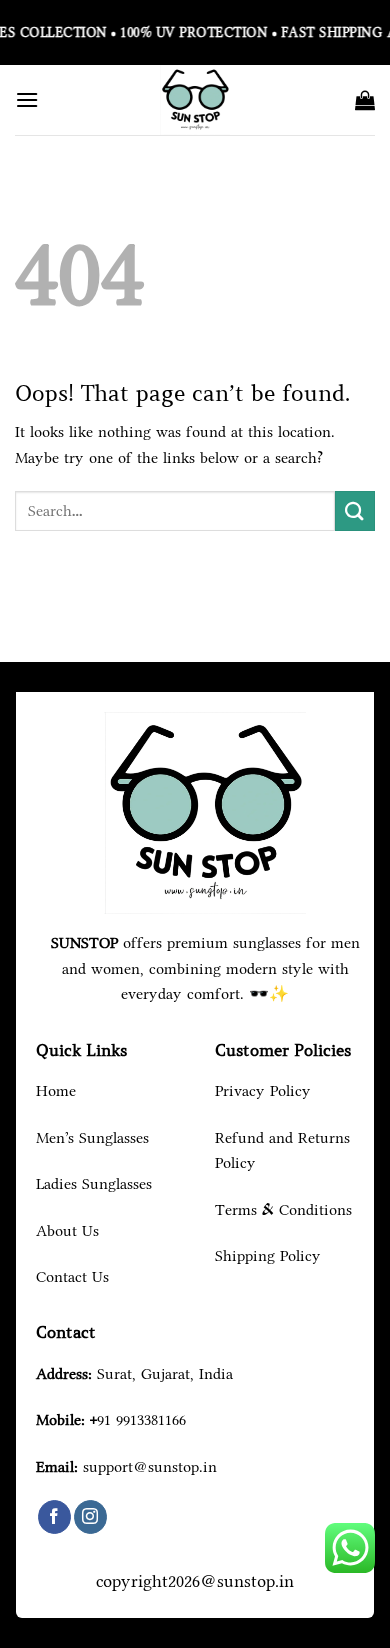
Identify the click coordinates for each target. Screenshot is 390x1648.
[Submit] (355, 510)
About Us (67, 1230)
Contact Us (72, 1276)
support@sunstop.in (150, 1466)
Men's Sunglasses (92, 1137)
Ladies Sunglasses (94, 1183)
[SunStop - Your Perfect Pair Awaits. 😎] (195, 100)
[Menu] (27, 99)
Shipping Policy (268, 1255)
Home (56, 1090)
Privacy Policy (263, 1090)
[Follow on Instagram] (90, 1517)
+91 (138, 1419)
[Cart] (365, 100)
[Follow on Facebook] (54, 1517)
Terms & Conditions (283, 1209)
